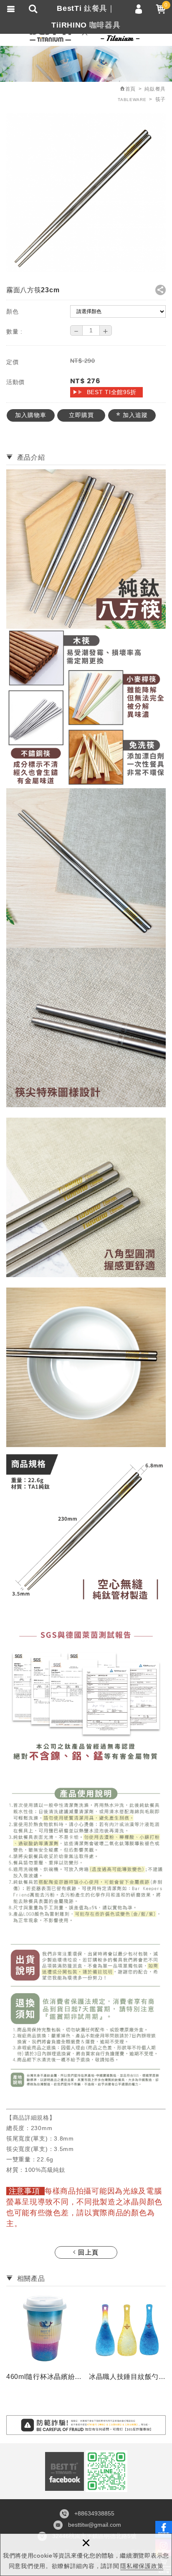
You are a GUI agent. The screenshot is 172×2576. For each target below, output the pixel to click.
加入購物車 (31, 415)
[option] (45, 2339)
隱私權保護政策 (142, 2566)
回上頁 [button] (88, 2252)
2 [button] (78, 2388)
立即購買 (81, 415)
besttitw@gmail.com (95, 2525)
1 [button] (69, 2388)
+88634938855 (94, 2513)
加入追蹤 (134, 415)
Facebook (164, 2529)
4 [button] (94, 2388)
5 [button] (103, 2388)
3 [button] (86, 2388)
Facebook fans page (64, 2471)
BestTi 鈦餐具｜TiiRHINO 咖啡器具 (86, 17)
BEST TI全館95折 (112, 392)
